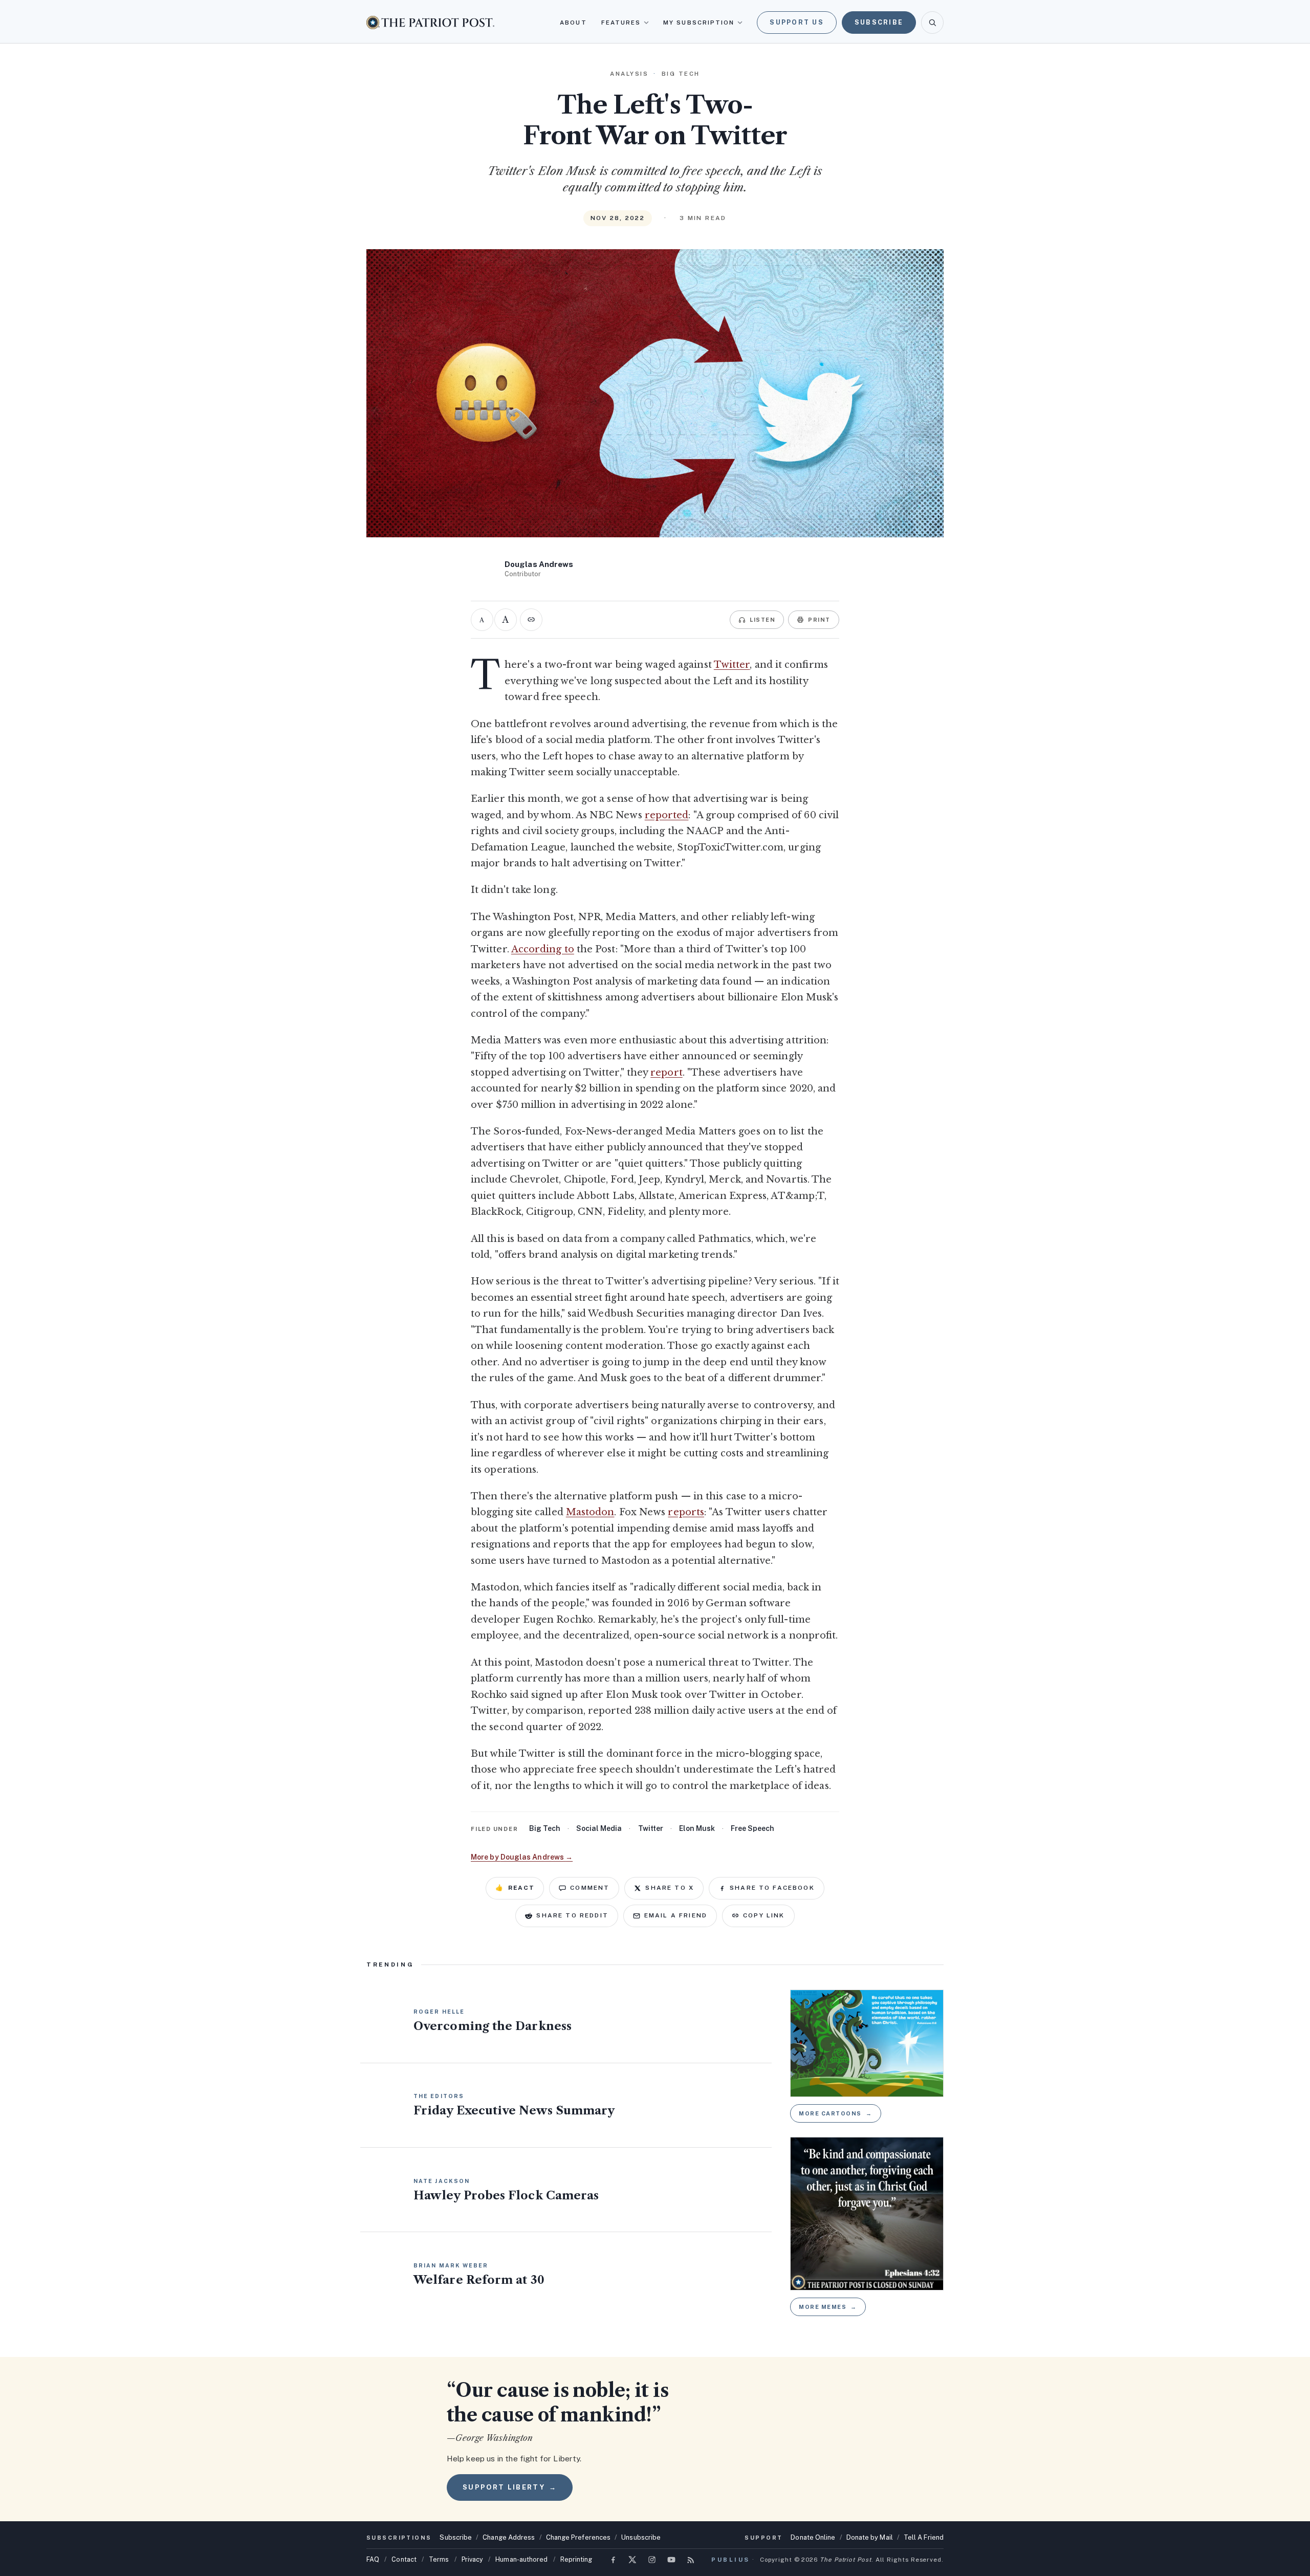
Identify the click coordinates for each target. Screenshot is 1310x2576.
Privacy (473, 2559)
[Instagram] (652, 2560)
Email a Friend (676, 1915)
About (573, 23)
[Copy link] (531, 620)
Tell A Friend (924, 2537)
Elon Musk (697, 1828)
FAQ (373, 2559)
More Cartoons (836, 2113)
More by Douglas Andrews (522, 1857)
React (515, 1888)
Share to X (670, 1888)
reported (667, 815)
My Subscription (699, 23)
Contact (404, 2559)
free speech (752, 1828)
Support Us (797, 22)
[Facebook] (613, 2560)
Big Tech (545, 1828)
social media (599, 1828)
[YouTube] (671, 2560)
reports (686, 1512)
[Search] (932, 23)
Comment (590, 1888)
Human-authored (521, 2559)
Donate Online (813, 2537)
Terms (439, 2559)
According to (543, 949)
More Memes (828, 2307)
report (667, 1073)
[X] (632, 2560)
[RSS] (691, 2560)
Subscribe (879, 22)
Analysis (629, 74)
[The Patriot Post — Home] (430, 22)
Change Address (509, 2537)
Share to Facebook (772, 1888)
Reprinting (576, 2559)
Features (621, 23)
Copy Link (764, 1915)
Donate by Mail (870, 2537)
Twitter (732, 665)
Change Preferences (578, 2537)
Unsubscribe (641, 2537)
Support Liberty (510, 2487)
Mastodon (590, 1512)
